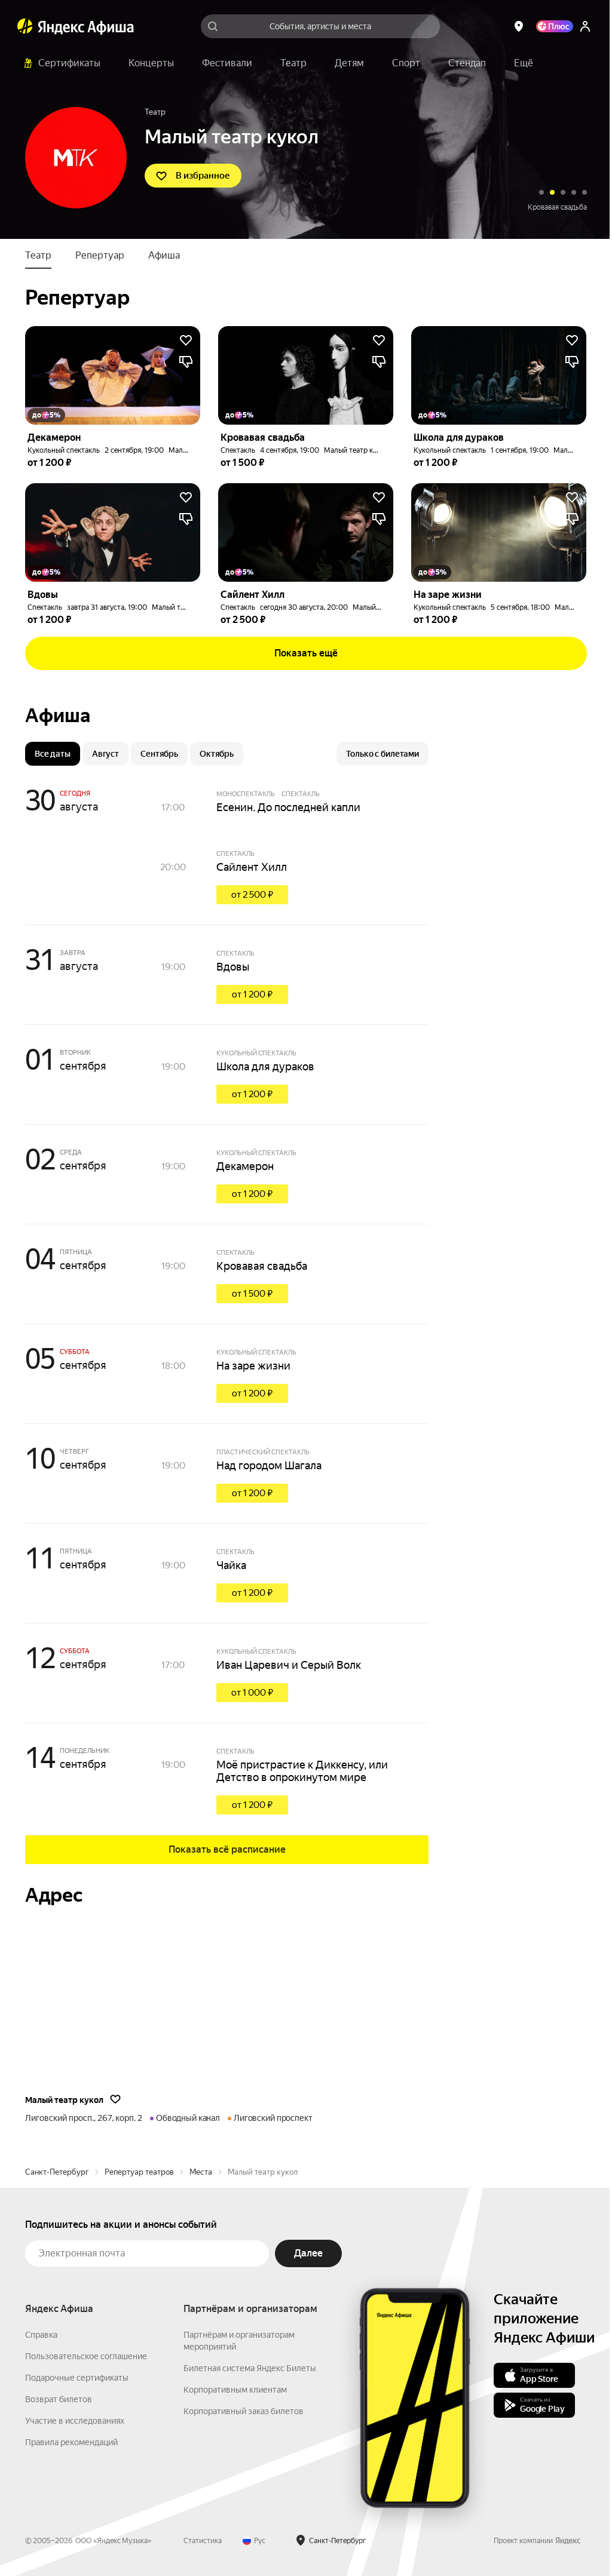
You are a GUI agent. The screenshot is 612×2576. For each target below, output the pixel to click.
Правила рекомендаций (71, 2442)
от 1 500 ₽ (252, 1294)
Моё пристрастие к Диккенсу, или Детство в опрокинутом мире (302, 1771)
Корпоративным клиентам (235, 2390)
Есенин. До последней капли (288, 807)
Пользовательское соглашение (86, 2356)
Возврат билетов (59, 2399)
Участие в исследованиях (75, 2421)
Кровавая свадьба (262, 1266)
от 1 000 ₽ (252, 1693)
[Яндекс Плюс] (555, 26)
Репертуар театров (139, 2172)
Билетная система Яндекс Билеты (250, 2368)
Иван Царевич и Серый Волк (289, 1665)
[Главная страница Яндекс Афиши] (25, 26)
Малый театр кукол (356, 450)
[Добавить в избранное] (186, 340)
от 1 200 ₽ (252, 994)
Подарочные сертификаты (77, 2378)
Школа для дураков (555, 207)
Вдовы (233, 967)
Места (201, 2172)
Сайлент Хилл (252, 867)
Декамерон (245, 1166)
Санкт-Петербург (57, 2172)
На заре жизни (253, 1366)
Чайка (231, 1565)
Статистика (203, 2541)
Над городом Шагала (269, 1465)
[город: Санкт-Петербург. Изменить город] (519, 26)
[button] (524, 63)
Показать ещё (306, 653)
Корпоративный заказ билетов (244, 2411)
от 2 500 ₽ (252, 895)
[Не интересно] (186, 362)
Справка (41, 2335)
